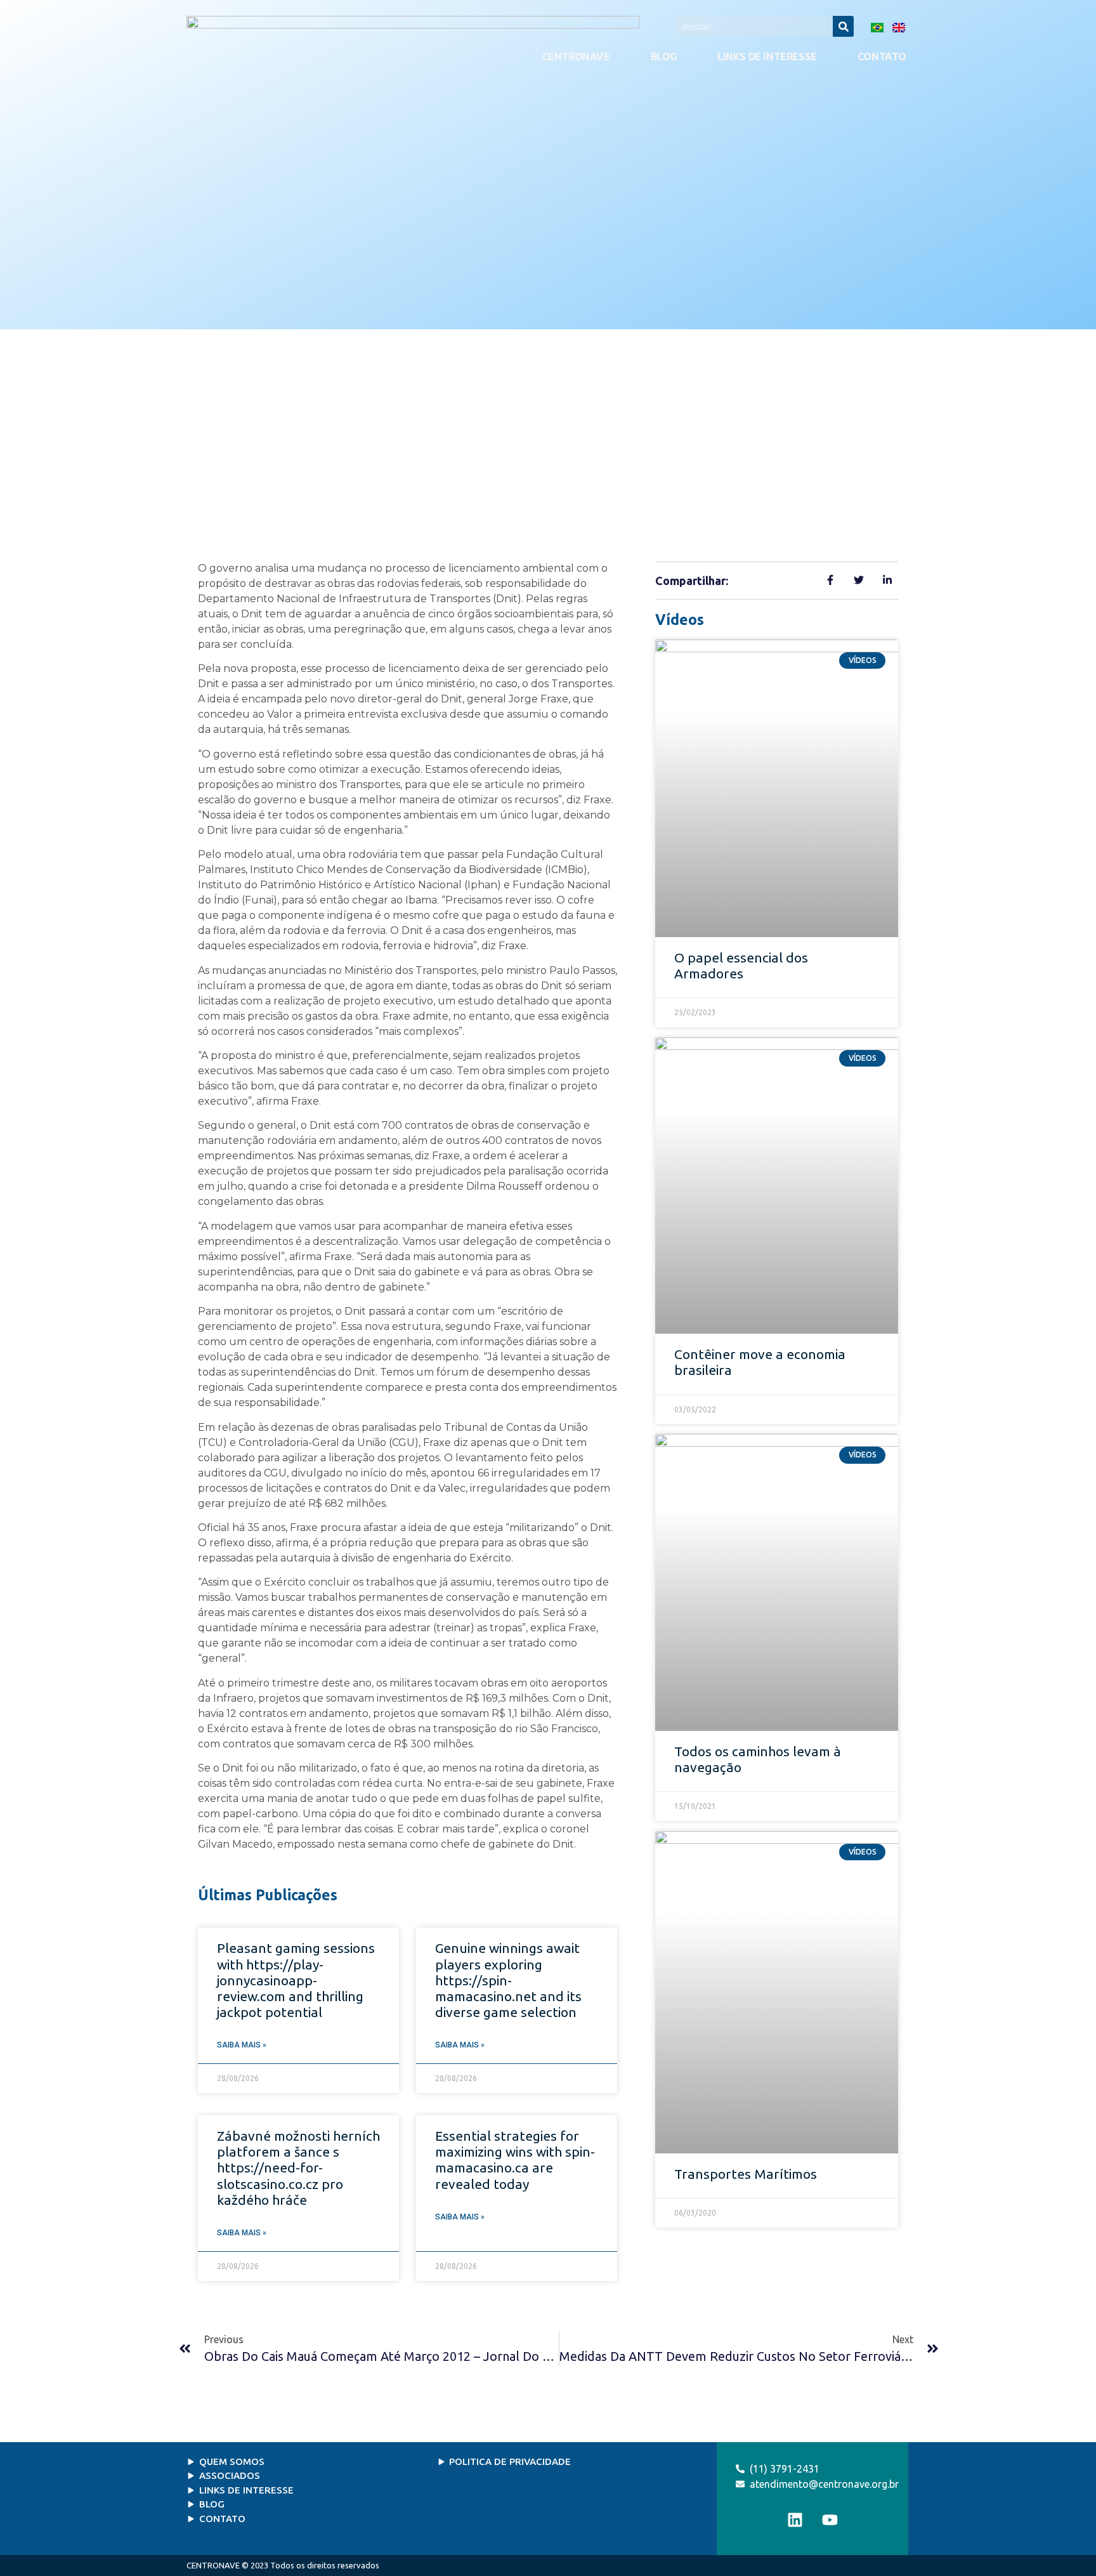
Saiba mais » (242, 2045)
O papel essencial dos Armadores (741, 965)
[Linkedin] (795, 2520)
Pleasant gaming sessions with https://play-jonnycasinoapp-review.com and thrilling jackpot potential (296, 1980)
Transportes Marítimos (746, 2174)
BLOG (664, 56)
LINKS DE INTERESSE (767, 56)
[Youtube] (830, 2520)
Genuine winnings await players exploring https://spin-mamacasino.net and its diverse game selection (508, 1980)
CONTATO (882, 56)
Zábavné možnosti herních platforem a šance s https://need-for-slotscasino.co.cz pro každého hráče (298, 2168)
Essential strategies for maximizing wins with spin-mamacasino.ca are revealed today (515, 2160)
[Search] (843, 26)
